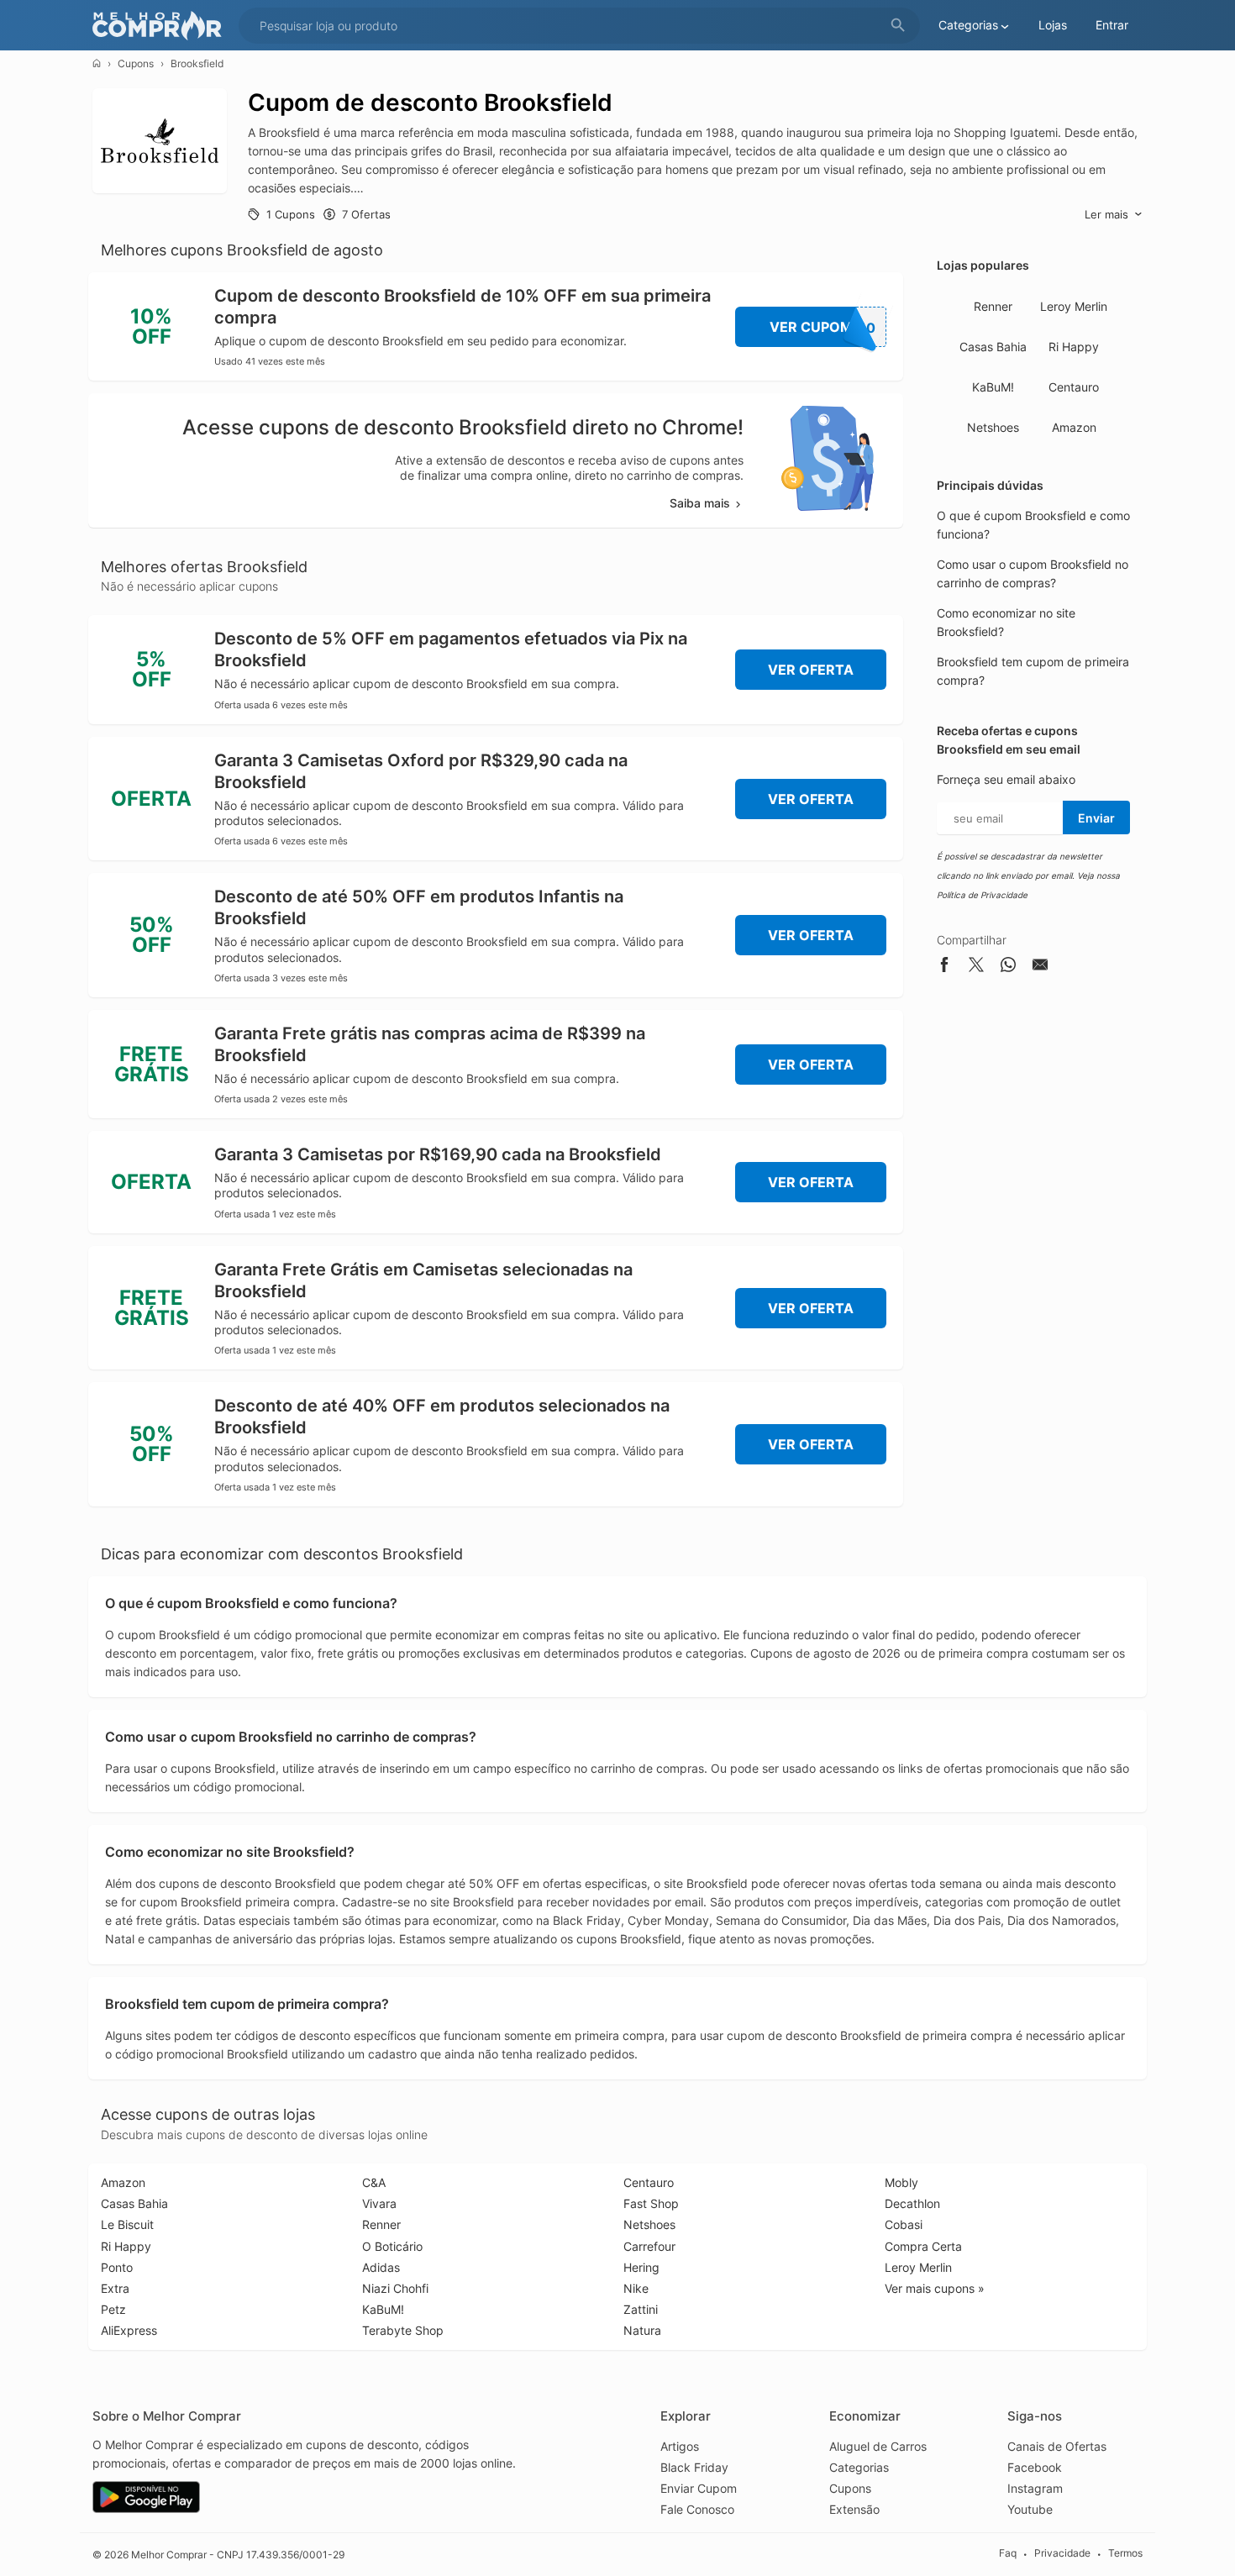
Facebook (1035, 2467)
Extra (115, 2288)
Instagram (1035, 2488)
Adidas (381, 2267)
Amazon (1074, 427)
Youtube (1030, 2509)
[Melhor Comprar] (161, 26)
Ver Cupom (823, 327)
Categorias (859, 2467)
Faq (1008, 2554)
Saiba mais (700, 503)
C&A (374, 2182)
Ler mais (1106, 214)
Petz (113, 2309)
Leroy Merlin (1074, 306)
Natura (642, 2330)
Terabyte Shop (403, 2330)
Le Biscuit (127, 2224)
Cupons (136, 63)
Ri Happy (1074, 347)
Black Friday (694, 2467)
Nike (636, 2288)
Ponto (117, 2267)
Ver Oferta (811, 670)
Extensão (854, 2509)
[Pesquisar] (898, 26)
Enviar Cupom (699, 2488)
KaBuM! (993, 387)
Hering (641, 2267)
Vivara (379, 2203)
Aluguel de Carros (878, 2446)
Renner (993, 306)
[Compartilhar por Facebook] (944, 967)
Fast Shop (651, 2203)
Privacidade (1062, 2554)
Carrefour (649, 2246)
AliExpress (129, 2330)
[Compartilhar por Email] (1040, 967)
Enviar (1096, 818)
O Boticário (392, 2246)
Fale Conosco (697, 2509)
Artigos (680, 2446)
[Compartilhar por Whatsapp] (1008, 967)
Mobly (901, 2182)
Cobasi (904, 2224)
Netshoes (993, 427)
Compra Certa (923, 2246)
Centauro (1074, 387)
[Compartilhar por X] (976, 967)
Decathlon (912, 2203)
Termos (1125, 2554)
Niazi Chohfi (395, 2288)
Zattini (641, 2309)
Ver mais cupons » (935, 2288)
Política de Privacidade (982, 895)
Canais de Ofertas (1057, 2446)
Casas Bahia (993, 347)
